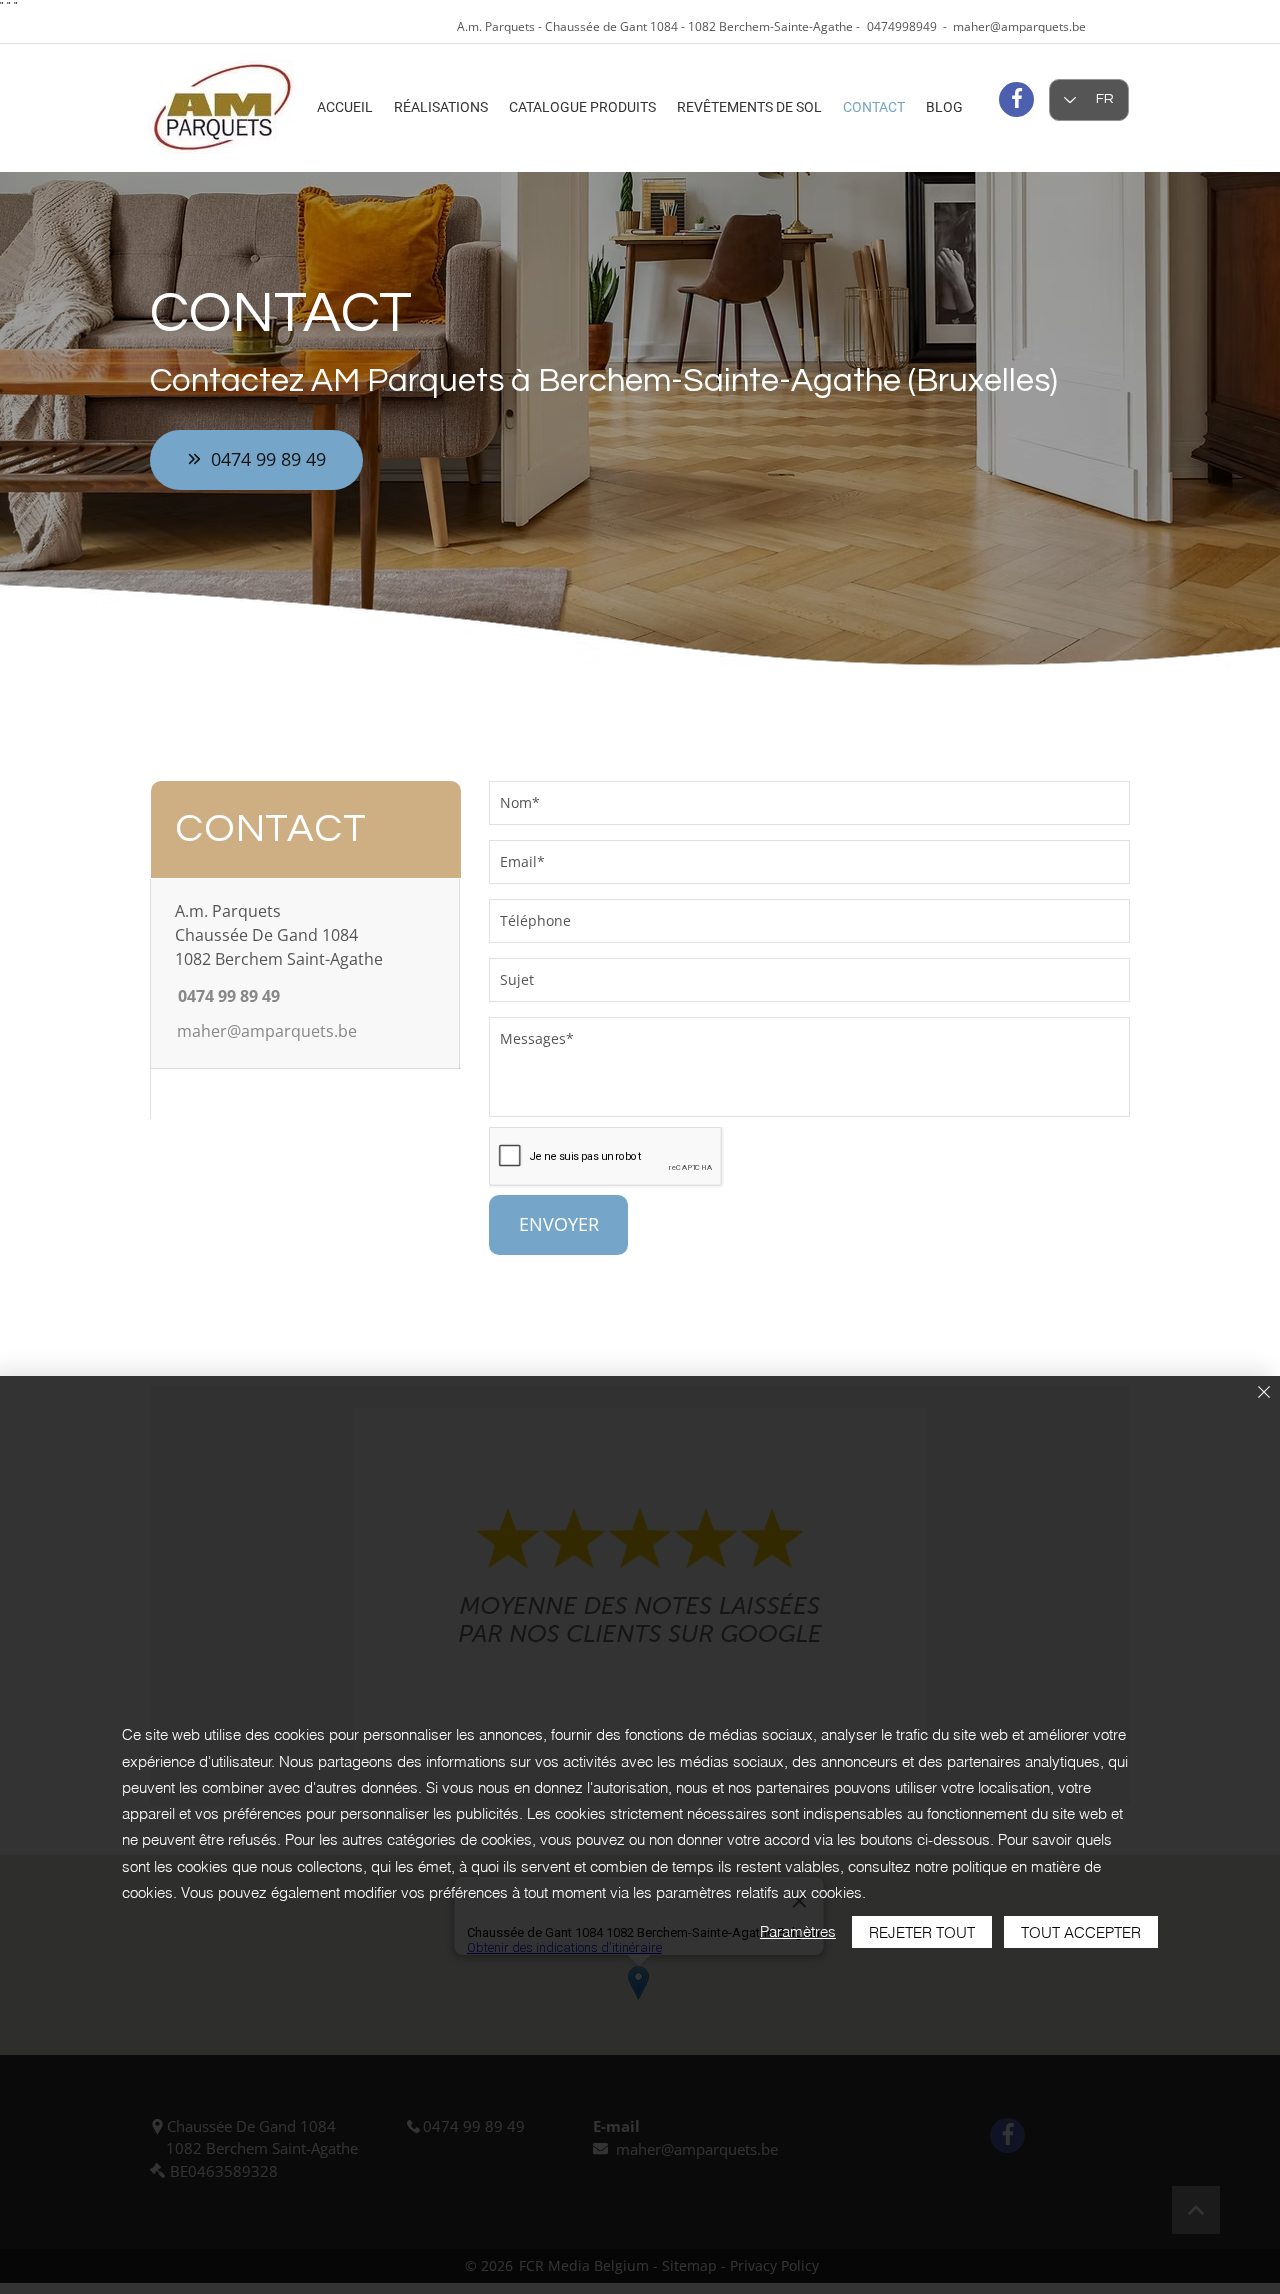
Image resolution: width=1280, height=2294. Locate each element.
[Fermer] (1264, 1393)
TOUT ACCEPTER (1081, 1932)
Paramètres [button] (798, 1931)
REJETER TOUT (922, 1932)
